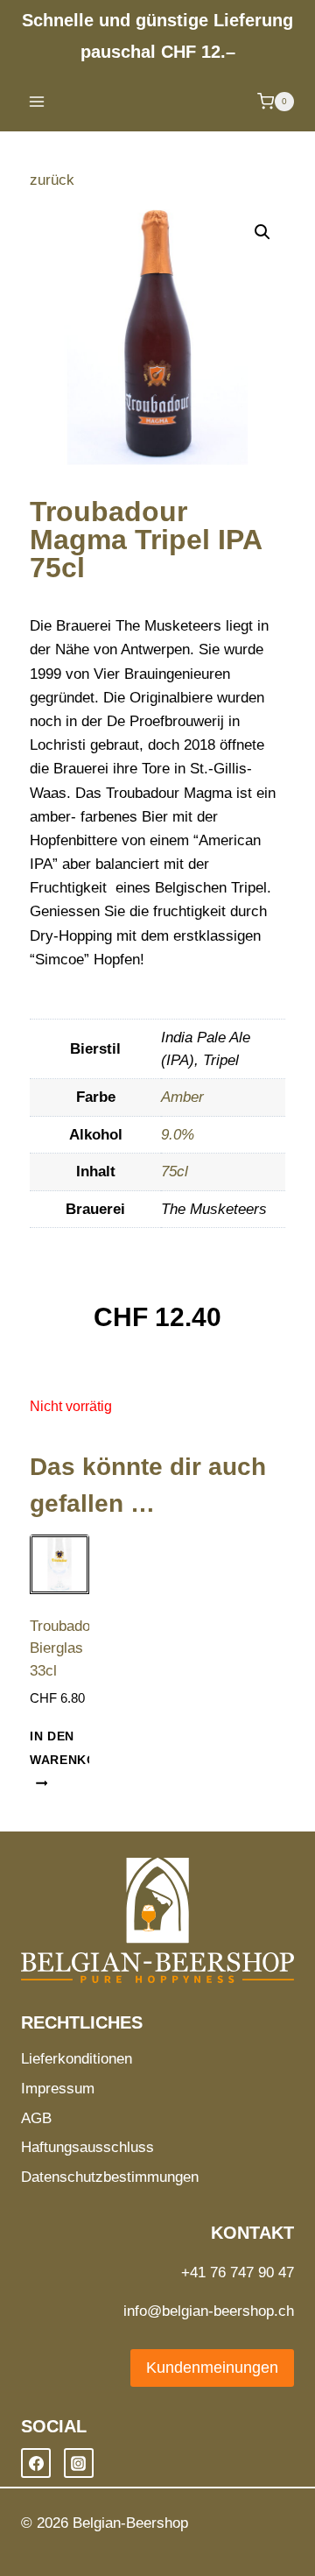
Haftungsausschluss (87, 2147)
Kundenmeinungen (212, 2368)
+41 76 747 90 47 (238, 2273)
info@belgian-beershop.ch (209, 2311)
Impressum (58, 2089)
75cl (175, 1172)
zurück (52, 180)
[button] (262, 232)
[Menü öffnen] (37, 101)
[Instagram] (79, 2463)
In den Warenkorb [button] (73, 1748)
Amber (182, 1097)
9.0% (178, 1135)
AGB (36, 2118)
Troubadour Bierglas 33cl (66, 1648)
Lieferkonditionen (77, 2059)
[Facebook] (36, 2463)
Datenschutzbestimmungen (110, 2177)
